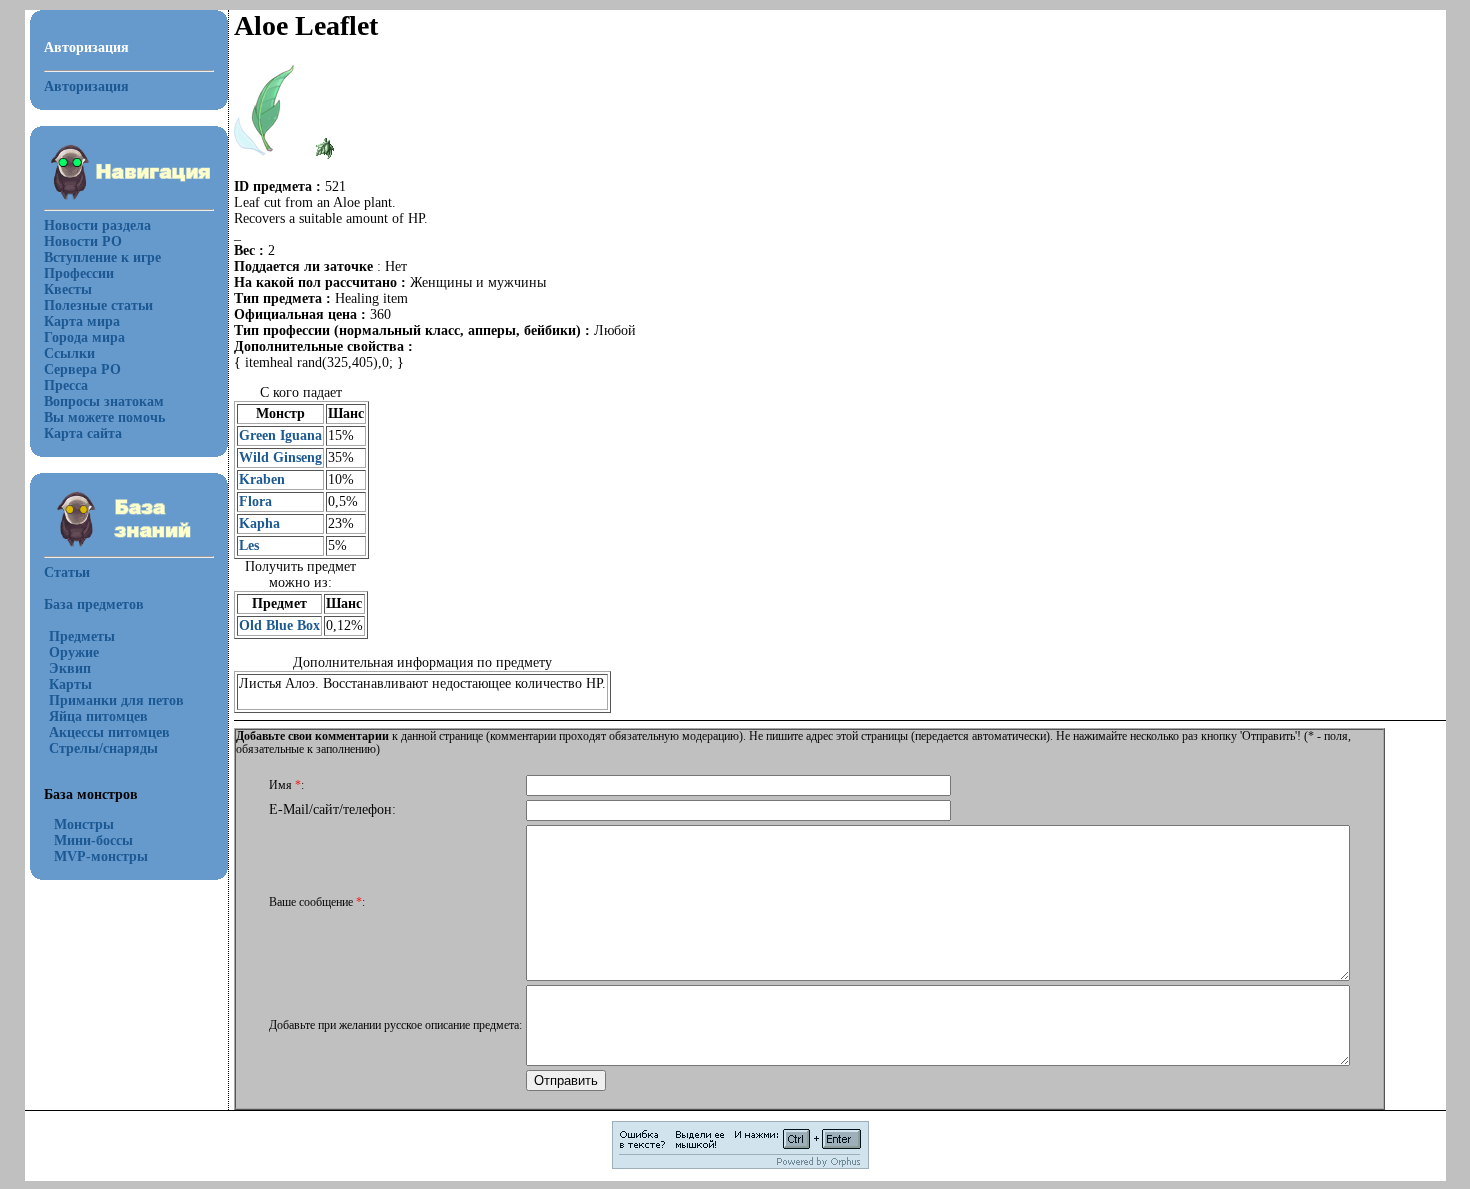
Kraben (262, 479)
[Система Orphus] (740, 1165)
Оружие (74, 652)
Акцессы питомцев (109, 732)
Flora (255, 501)
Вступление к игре (102, 257)
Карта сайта (83, 433)
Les (249, 545)
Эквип (70, 668)
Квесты (68, 289)
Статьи (67, 572)
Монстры (84, 824)
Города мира (84, 337)
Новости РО (83, 241)
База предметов (94, 604)
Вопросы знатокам (104, 401)
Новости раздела (97, 225)
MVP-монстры (101, 856)
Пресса (66, 385)
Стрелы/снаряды (103, 748)
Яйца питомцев (98, 716)
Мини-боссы (93, 840)
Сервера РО (82, 369)
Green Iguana (280, 435)
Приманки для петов (116, 700)
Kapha (259, 523)
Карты (70, 684)
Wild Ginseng (280, 457)
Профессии (79, 273)
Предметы (82, 636)
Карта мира (82, 321)
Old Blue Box (279, 625)
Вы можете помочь (104, 417)
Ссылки (69, 353)
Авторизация (86, 86)
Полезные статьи (98, 305)
